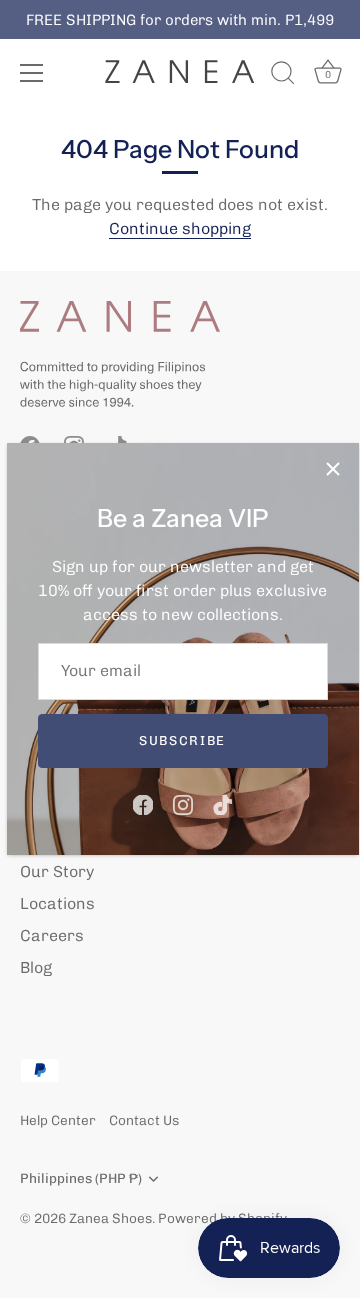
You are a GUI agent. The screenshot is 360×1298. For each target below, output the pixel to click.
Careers (52, 935)
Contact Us (144, 1120)
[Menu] (32, 73)
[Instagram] (183, 803)
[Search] (283, 76)
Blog (36, 967)
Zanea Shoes (110, 1218)
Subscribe (182, 740)
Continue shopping (180, 228)
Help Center (58, 1120)
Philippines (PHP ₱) (81, 1178)
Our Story (57, 871)
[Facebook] (143, 803)
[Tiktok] (223, 803)
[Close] (333, 469)
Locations (57, 903)
